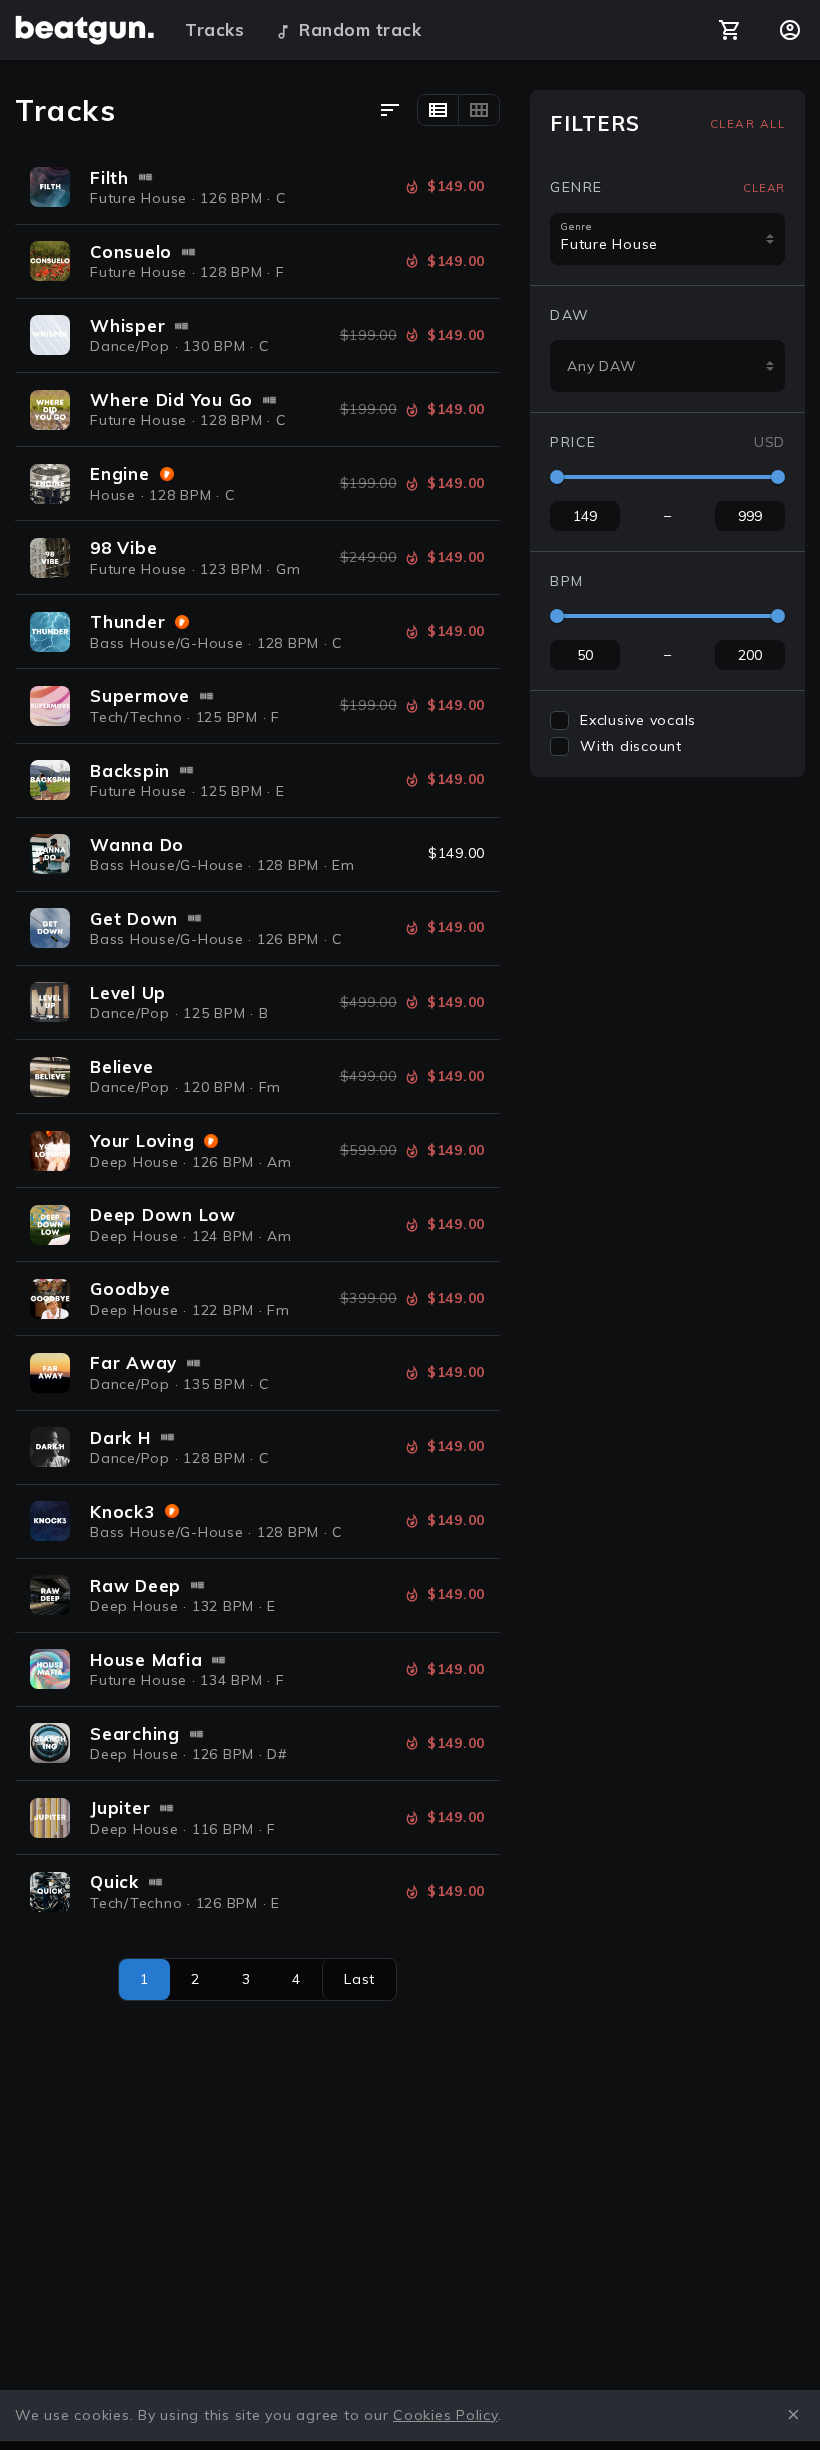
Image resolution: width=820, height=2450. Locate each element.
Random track (360, 29)
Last (359, 1979)
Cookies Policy (445, 2415)
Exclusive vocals (638, 720)
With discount (631, 746)
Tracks (214, 29)
